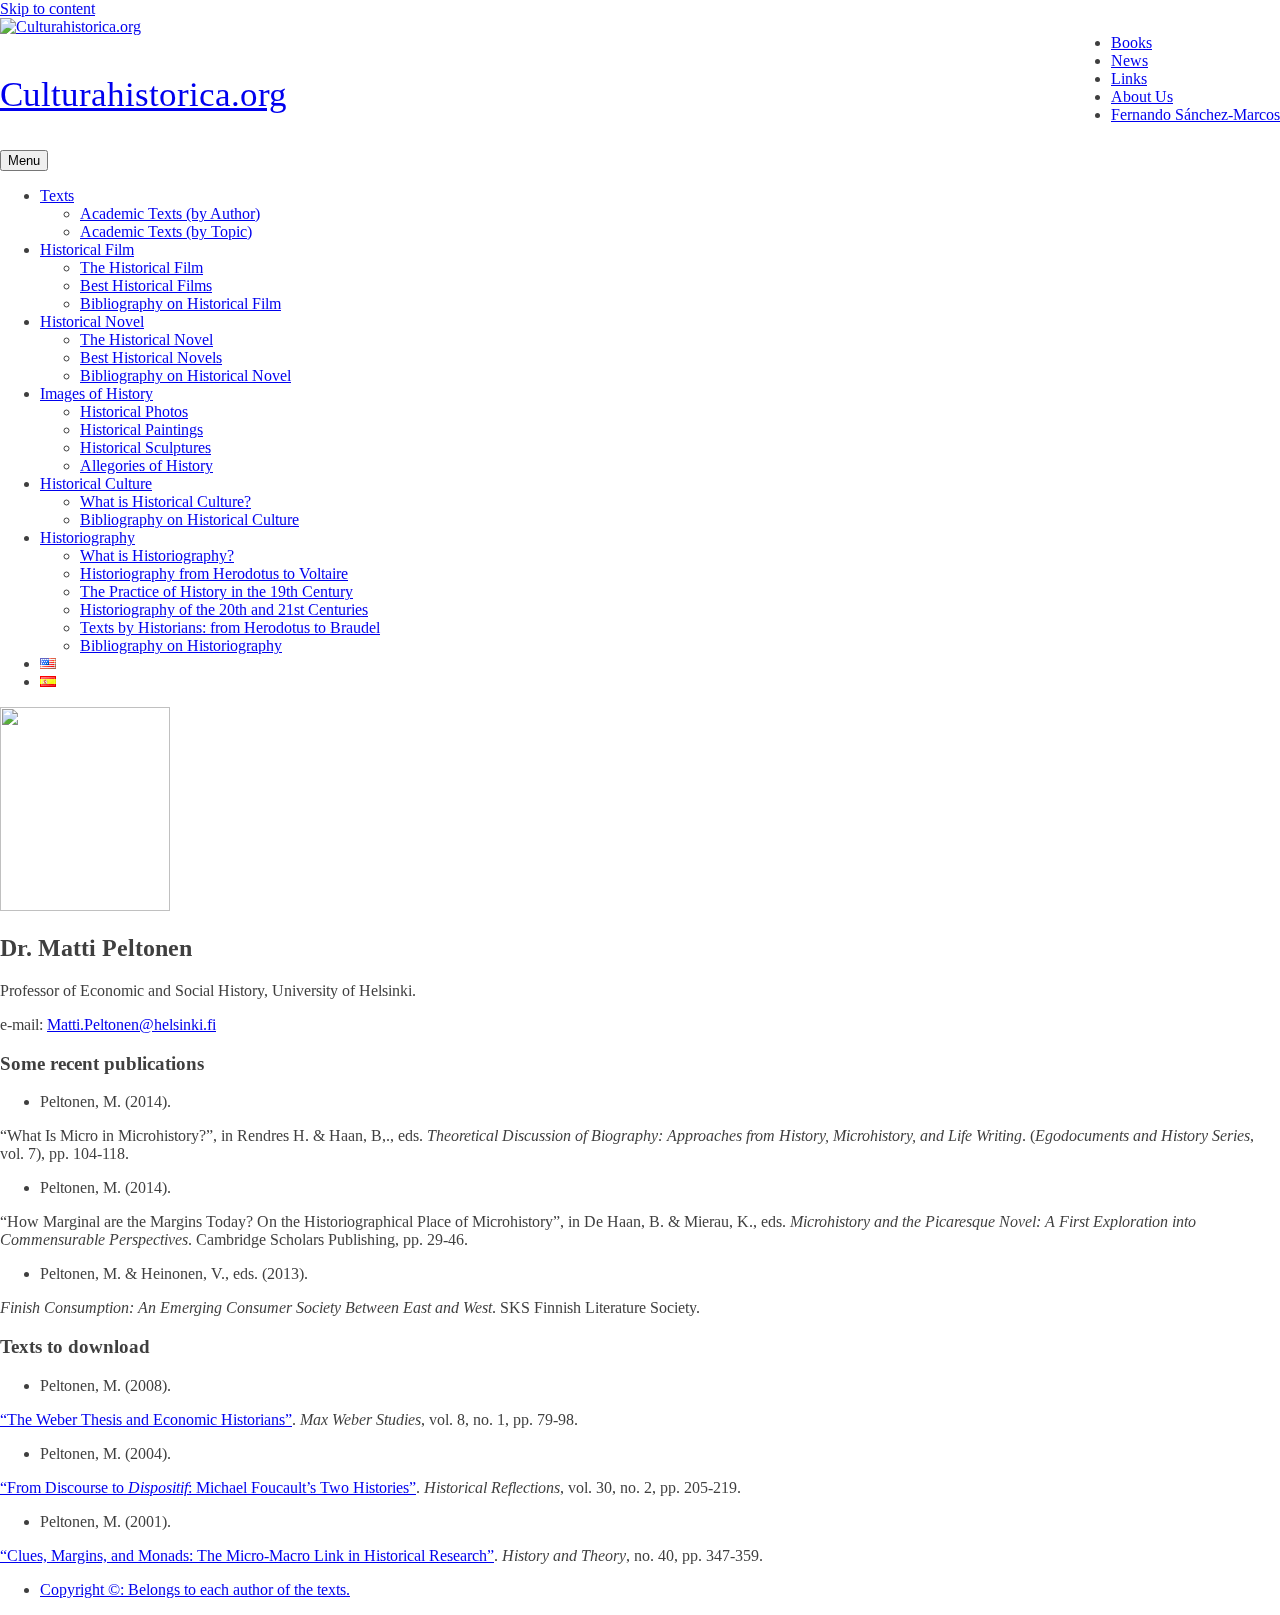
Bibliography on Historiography (181, 645)
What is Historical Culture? (165, 501)
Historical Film (87, 249)
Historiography (87, 537)
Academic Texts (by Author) (170, 213)
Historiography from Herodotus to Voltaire (214, 573)
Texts (57, 195)
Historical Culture (96, 483)
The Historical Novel (146, 339)
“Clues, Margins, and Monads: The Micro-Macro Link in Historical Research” (247, 1555)
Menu (24, 160)
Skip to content (47, 8)
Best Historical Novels (151, 357)
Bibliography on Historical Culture (189, 519)
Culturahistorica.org (143, 94)
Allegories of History (146, 465)
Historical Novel (92, 321)
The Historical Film (141, 267)
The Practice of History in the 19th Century (216, 591)
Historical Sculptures (145, 447)
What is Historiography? (157, 555)
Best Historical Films (146, 285)
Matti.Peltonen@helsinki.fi (131, 1024)
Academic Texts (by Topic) (166, 231)
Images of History (96, 393)
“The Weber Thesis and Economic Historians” (146, 1419)
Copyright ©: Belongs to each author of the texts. (195, 1589)
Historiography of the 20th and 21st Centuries (224, 609)
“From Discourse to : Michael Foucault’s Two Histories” (208, 1487)
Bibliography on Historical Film (180, 303)
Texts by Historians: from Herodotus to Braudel (230, 627)
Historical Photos (134, 411)
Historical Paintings (141, 429)
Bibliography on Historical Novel (185, 375)
